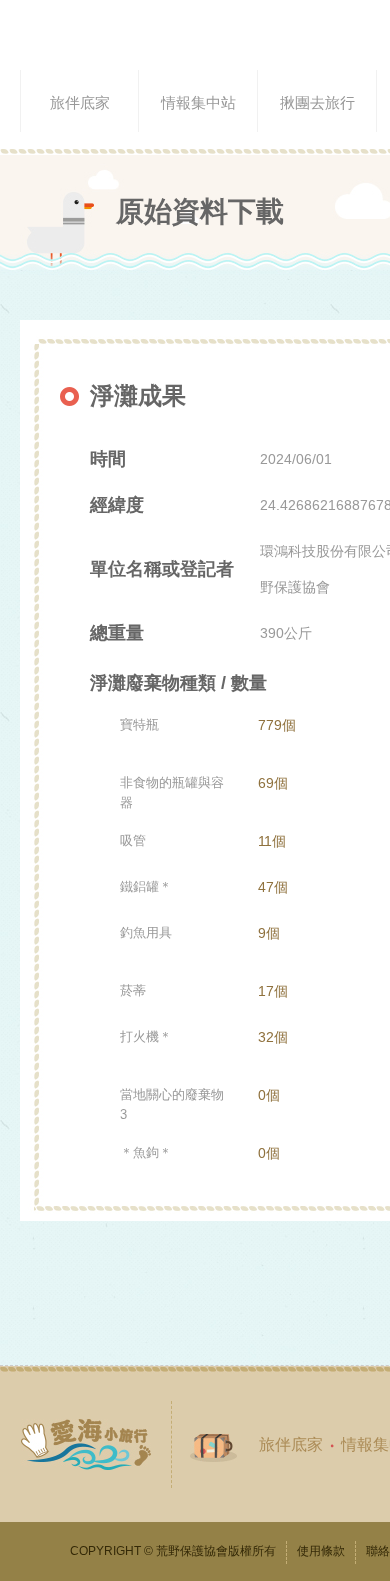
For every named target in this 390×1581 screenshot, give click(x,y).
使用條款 (321, 1551)
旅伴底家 (291, 1444)
